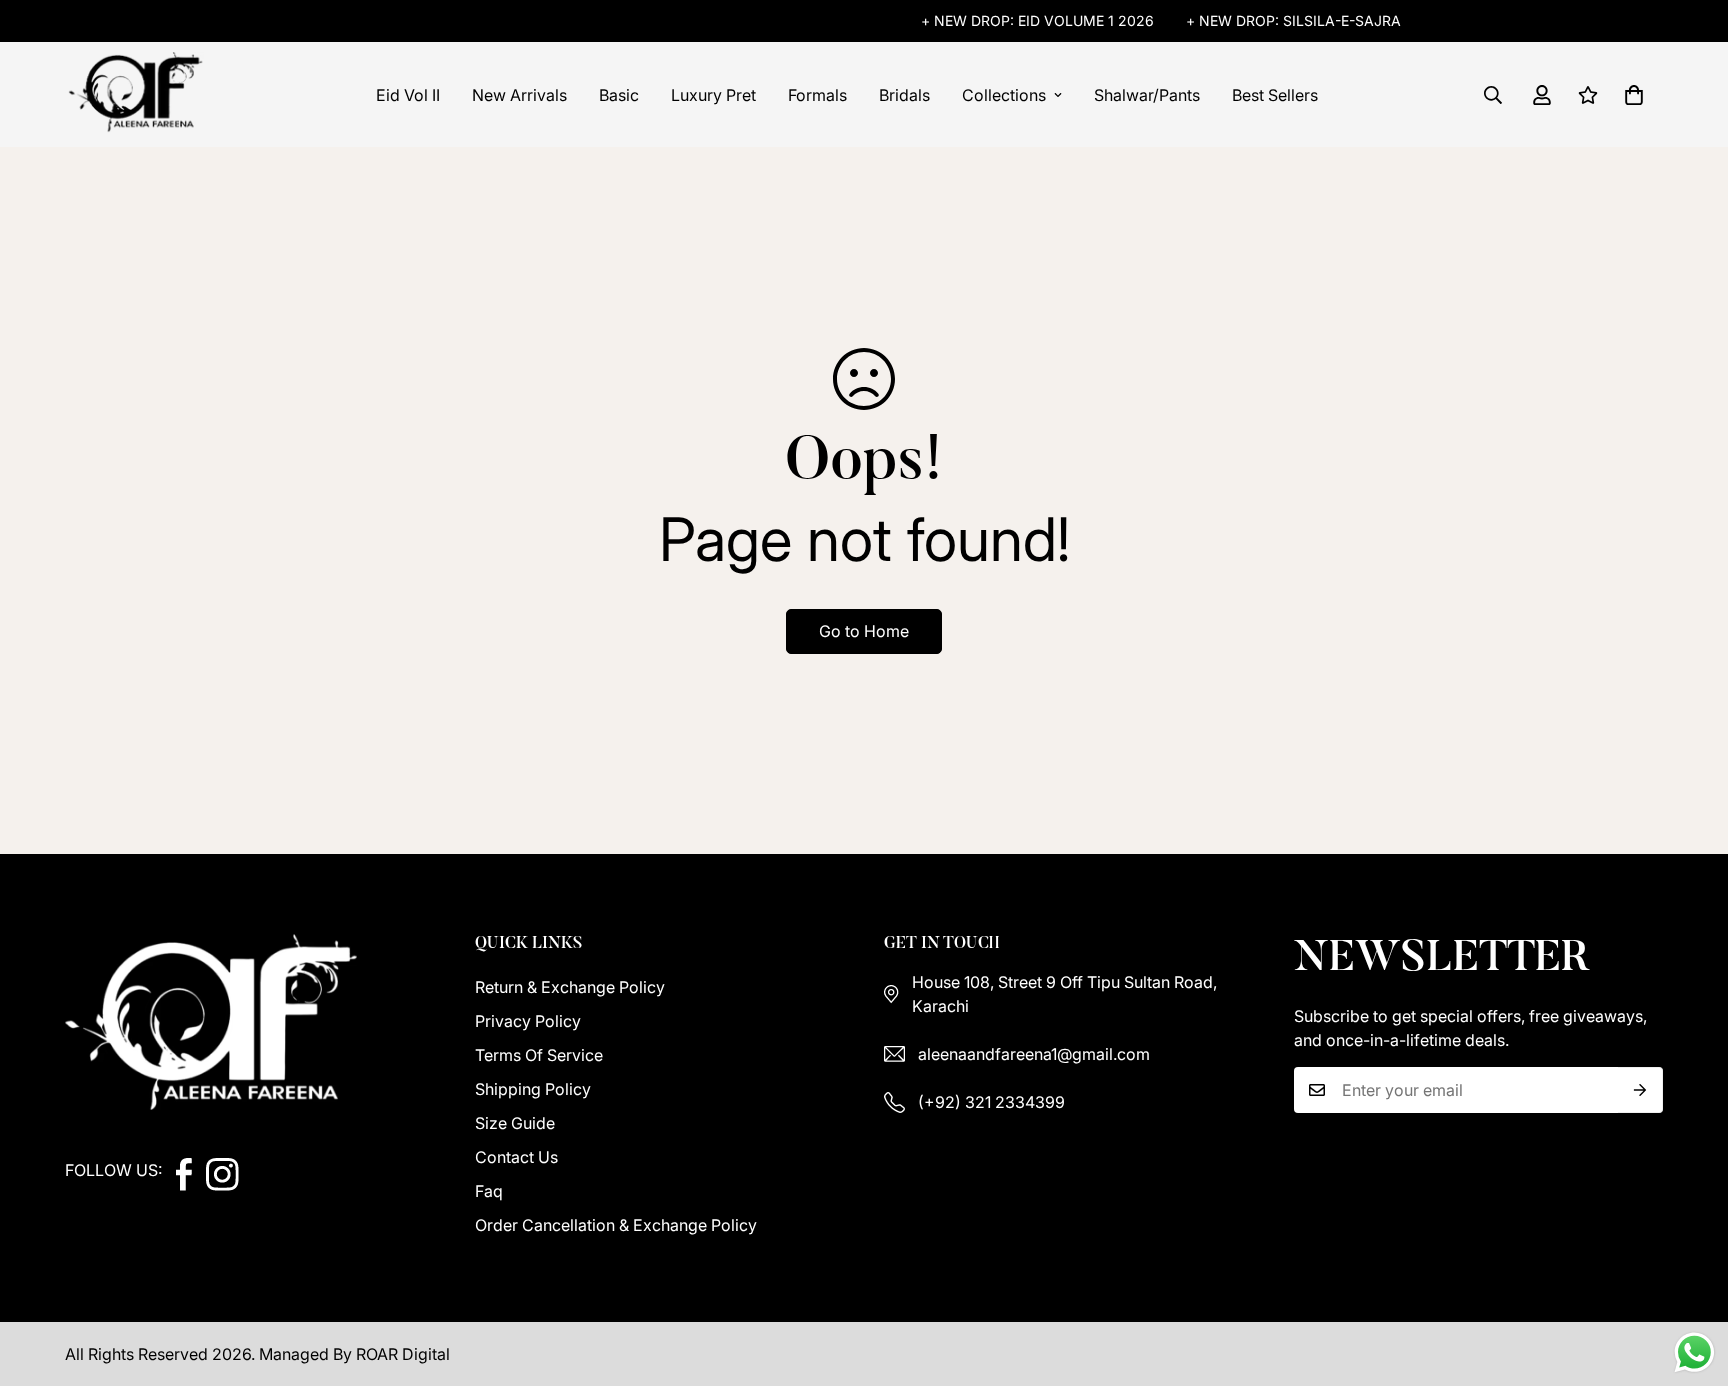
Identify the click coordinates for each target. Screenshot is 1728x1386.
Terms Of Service (539, 1055)
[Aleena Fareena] (137, 94)
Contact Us (516, 1157)
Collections (1004, 95)
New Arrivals (519, 95)
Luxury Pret (713, 95)
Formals (817, 95)
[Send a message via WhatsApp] (1694, 1352)
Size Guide (515, 1123)
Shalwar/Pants (1147, 95)
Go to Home (864, 631)
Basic (619, 95)
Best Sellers (1275, 95)
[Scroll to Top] (1689, 1277)
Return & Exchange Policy (570, 987)
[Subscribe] (1640, 1090)
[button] (1634, 95)
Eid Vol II (408, 95)
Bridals (904, 95)
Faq (489, 1191)
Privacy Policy (528, 1021)
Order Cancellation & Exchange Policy (616, 1225)
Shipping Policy (533, 1089)
